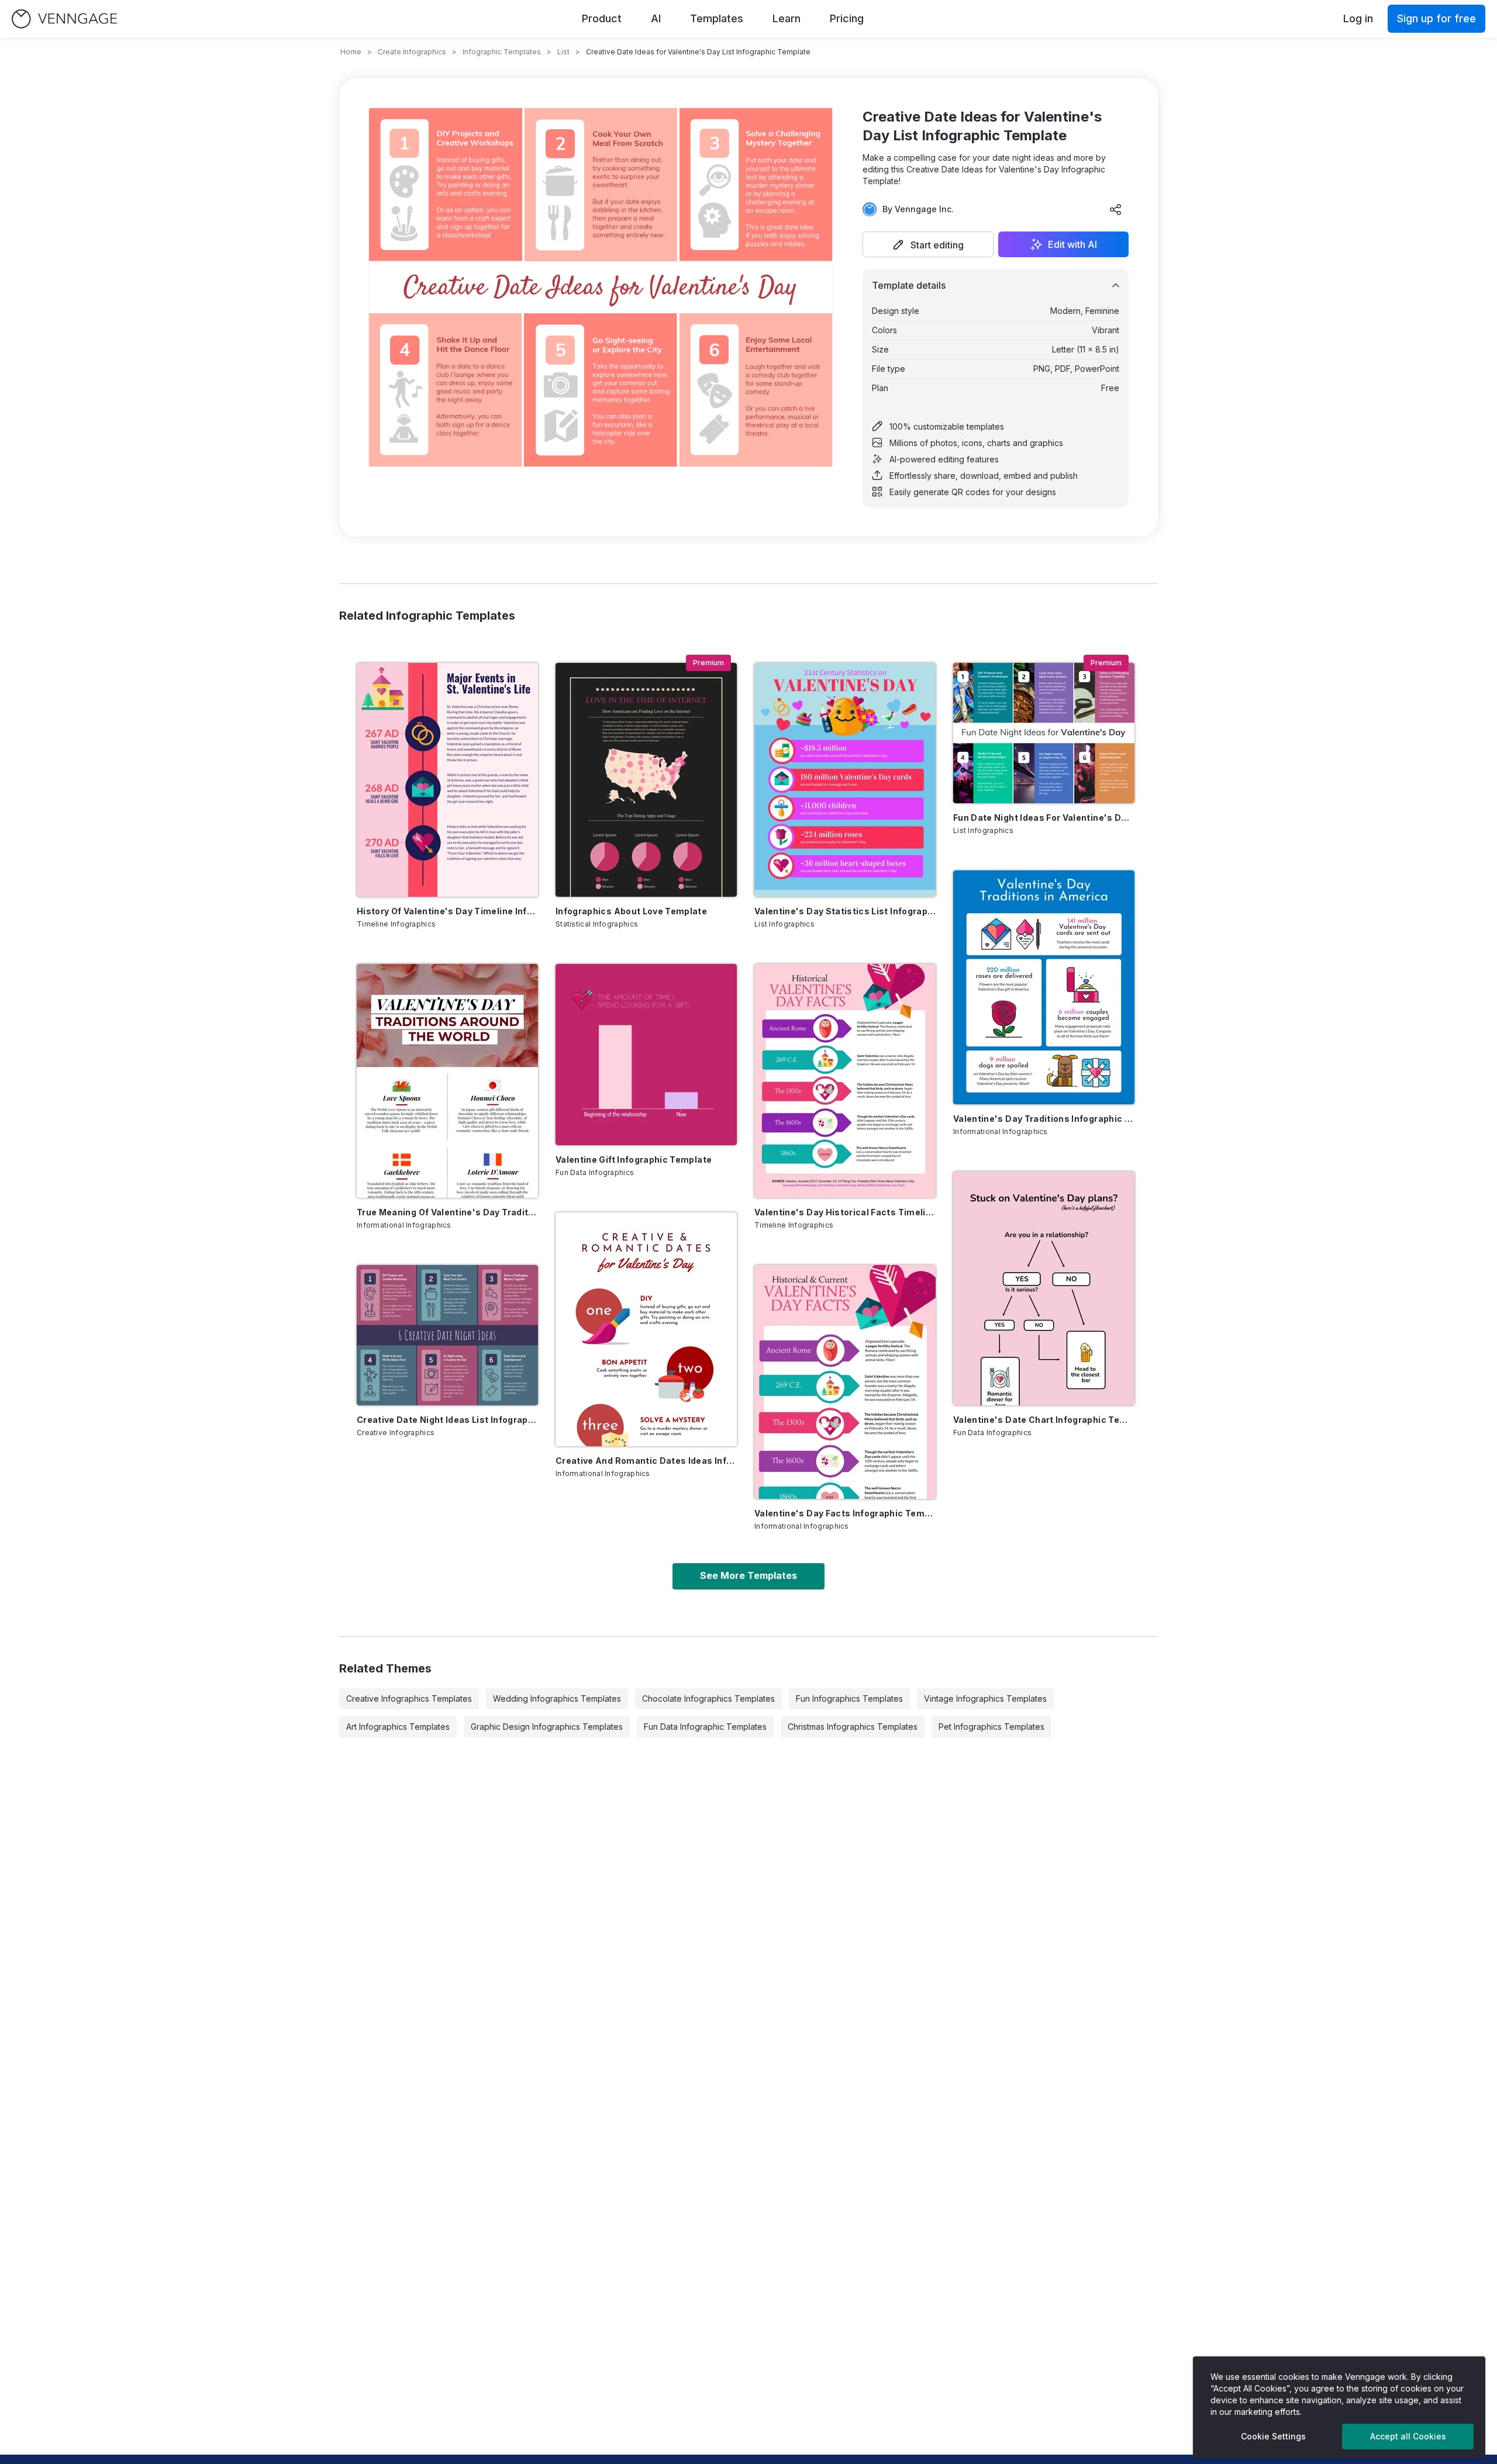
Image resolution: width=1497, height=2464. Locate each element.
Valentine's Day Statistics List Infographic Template (845, 911)
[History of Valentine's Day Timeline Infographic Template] (447, 780)
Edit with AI (1072, 244)
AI (656, 18)
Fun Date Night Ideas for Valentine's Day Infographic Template (1044, 818)
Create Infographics (412, 52)
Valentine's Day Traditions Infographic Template (1044, 1119)
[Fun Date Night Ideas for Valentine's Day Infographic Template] (1044, 733)
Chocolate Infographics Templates (708, 1698)
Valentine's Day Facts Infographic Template (845, 1513)
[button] (928, 244)
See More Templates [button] (748, 1575)
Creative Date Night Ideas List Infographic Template (447, 1420)
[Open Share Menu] (1116, 209)
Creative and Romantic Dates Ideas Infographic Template (646, 1461)
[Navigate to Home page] (64, 19)
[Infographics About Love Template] (646, 780)
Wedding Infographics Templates (557, 1698)
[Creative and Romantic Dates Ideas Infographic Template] (646, 1329)
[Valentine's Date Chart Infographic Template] (1044, 1288)
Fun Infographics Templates (849, 1698)
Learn (787, 18)
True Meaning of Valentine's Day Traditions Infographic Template (447, 1212)
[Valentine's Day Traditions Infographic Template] (1044, 987)
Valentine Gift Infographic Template (634, 1160)
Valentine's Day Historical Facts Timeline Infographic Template (845, 1212)
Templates (717, 18)
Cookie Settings (1273, 2436)
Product (602, 18)
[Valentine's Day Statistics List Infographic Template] (845, 780)
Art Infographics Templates (398, 1727)
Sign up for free (1436, 18)
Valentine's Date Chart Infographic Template (1044, 1420)
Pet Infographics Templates (991, 1727)
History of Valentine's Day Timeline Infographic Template (447, 911)
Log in (1358, 18)
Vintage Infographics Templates (985, 1698)
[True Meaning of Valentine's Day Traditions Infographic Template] (447, 1081)
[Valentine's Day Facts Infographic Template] (845, 1382)
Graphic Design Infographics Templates (547, 1727)
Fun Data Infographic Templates (705, 1727)
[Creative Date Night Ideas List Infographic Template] (447, 1335)
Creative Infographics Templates (409, 1698)
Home (351, 52)
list (563, 52)
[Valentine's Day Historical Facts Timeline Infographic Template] (845, 1081)
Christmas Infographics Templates (853, 1727)
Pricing (847, 18)
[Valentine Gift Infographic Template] (646, 1055)
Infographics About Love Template (631, 911)
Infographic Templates (502, 52)
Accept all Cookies (1408, 2436)
